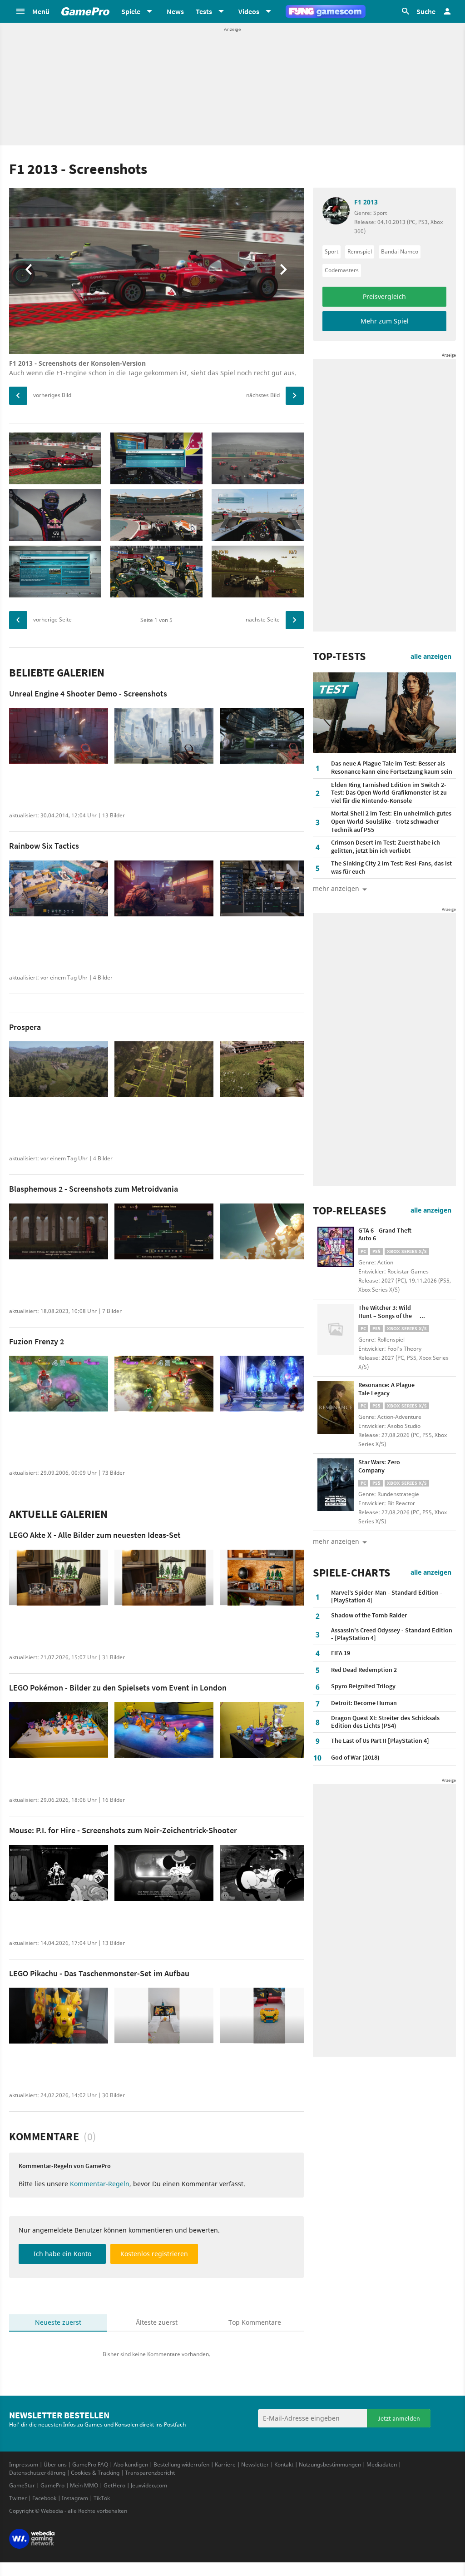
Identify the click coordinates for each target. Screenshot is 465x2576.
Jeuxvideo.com (149, 2485)
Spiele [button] (131, 11)
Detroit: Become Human (364, 1703)
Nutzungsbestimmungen (330, 2464)
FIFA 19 (341, 1653)
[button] (32, 11)
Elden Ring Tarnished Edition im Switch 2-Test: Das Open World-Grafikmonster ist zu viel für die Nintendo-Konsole (389, 793)
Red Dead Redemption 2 (364, 1670)
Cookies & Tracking (95, 2473)
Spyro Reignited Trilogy (363, 1686)
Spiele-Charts (352, 1573)
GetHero (114, 2485)
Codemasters (342, 270)
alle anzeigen (431, 656)
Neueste (58, 2322)
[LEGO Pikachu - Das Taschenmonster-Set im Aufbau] (59, 2016)
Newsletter (255, 2464)
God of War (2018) (355, 1757)
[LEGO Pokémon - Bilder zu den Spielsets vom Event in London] (59, 1730)
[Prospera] (59, 1069)
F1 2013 (366, 202)
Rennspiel (360, 251)
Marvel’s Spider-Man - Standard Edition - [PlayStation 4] (387, 1596)
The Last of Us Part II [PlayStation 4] (380, 1741)
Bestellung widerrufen (181, 2464)
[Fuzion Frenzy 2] (59, 1384)
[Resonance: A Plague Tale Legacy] (336, 1407)
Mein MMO (84, 2485)
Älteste (157, 2322)
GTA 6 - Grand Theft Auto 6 (385, 1234)
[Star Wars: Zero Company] (336, 1485)
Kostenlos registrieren (154, 2254)
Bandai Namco (400, 251)
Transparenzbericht (150, 2473)
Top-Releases (349, 1211)
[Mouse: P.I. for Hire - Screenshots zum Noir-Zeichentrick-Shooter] (59, 1873)
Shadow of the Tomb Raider (369, 1615)
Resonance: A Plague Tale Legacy (386, 1389)
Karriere (225, 2464)
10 (317, 1758)
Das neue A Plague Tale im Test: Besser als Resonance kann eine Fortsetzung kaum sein (392, 767)
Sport (331, 251)
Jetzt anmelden (399, 2418)
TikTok (102, 2498)
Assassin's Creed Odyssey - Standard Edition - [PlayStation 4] (392, 1634)
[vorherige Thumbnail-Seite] (18, 620)
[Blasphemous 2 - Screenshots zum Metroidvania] (59, 1231)
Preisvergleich (384, 296)
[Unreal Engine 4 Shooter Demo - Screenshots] (59, 736)
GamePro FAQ (90, 2464)
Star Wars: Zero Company (379, 1466)
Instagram (75, 2498)
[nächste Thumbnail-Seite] (295, 620)
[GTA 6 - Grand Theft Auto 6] (336, 1253)
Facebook (44, 2498)
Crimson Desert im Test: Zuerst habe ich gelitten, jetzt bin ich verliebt (386, 846)
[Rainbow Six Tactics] (59, 888)
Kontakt (284, 2464)
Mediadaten (382, 2464)
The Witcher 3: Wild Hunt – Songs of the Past (385, 1315)
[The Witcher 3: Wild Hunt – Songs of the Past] (336, 1330)
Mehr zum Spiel (385, 321)
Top (255, 2322)
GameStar (22, 2485)
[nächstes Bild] (295, 396)
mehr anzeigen (336, 1541)
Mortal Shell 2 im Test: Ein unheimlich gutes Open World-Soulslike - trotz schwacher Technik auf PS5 (391, 821)
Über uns (55, 2464)
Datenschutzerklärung (37, 2473)
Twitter (18, 2498)
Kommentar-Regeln (100, 2184)
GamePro (52, 2485)
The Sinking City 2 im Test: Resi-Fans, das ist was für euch (391, 867)
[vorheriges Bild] (18, 396)
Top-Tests (339, 656)
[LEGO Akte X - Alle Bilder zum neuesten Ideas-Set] (59, 1578)
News (175, 11)
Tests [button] (204, 11)
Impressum (24, 2464)
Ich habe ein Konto (62, 2254)
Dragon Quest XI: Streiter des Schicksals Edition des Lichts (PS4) (385, 1722)
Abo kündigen (131, 2464)
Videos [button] (249, 11)
